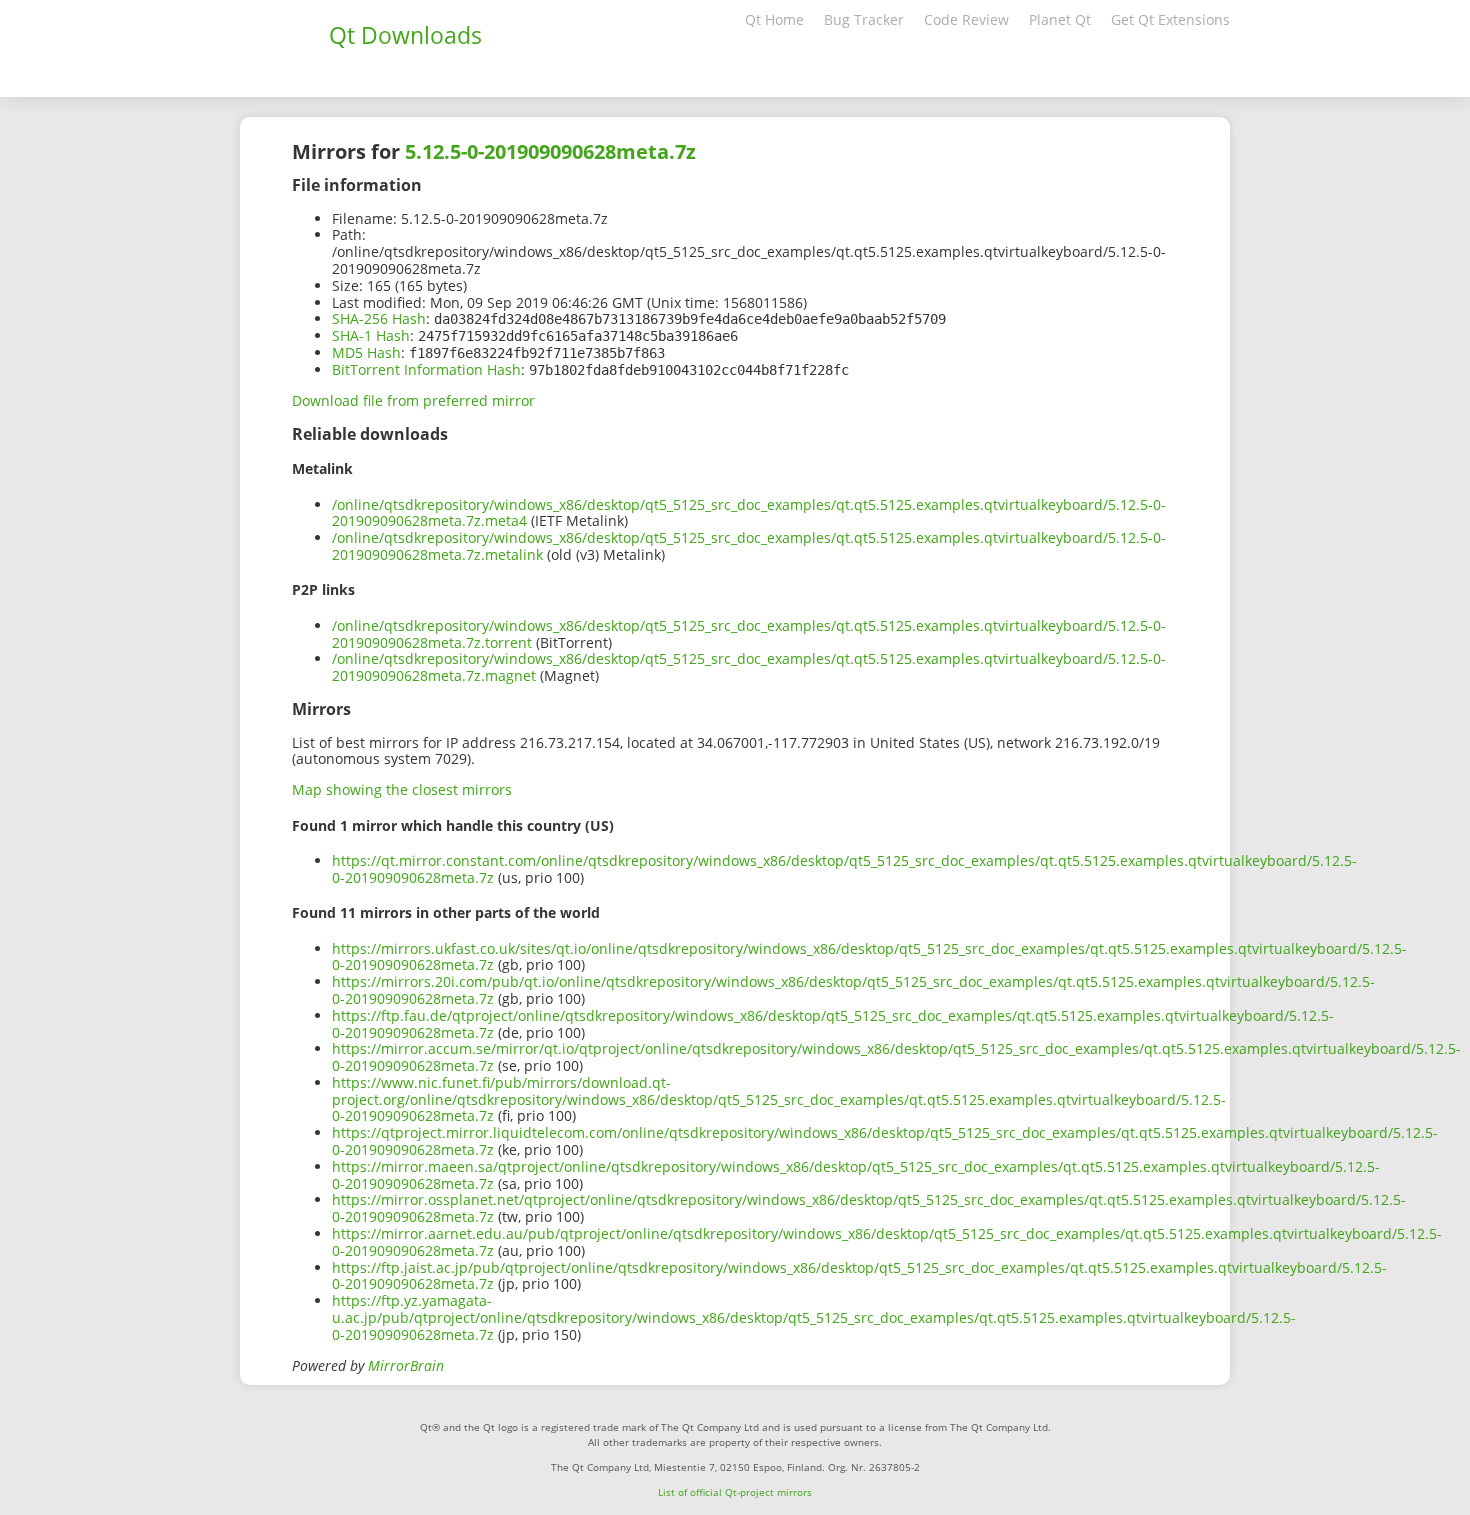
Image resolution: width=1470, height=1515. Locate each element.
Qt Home (774, 19)
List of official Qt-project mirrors (735, 1492)
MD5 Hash (366, 352)
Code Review (966, 19)
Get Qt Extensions (1170, 19)
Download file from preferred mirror (413, 400)
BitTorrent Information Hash (426, 369)
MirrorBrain (406, 1365)
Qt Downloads (405, 35)
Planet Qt (1060, 19)
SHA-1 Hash (371, 335)
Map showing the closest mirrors (402, 789)
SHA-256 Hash (379, 318)
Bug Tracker (864, 19)
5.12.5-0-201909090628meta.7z (550, 151)
